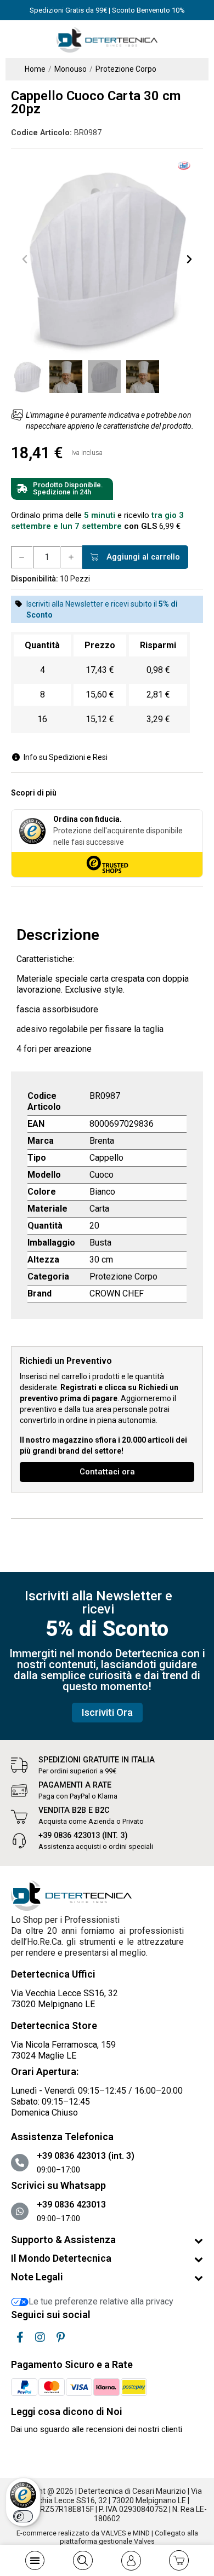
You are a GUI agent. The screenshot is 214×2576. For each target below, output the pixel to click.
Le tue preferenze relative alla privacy (101, 2301)
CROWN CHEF (117, 1293)
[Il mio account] (131, 2561)
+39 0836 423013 (71, 2205)
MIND (141, 2533)
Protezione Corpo (123, 1277)
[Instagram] (40, 2337)
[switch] (23, 2516)
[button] (25, 259)
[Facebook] (20, 2337)
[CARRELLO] (179, 2560)
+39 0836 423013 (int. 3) (83, 1836)
